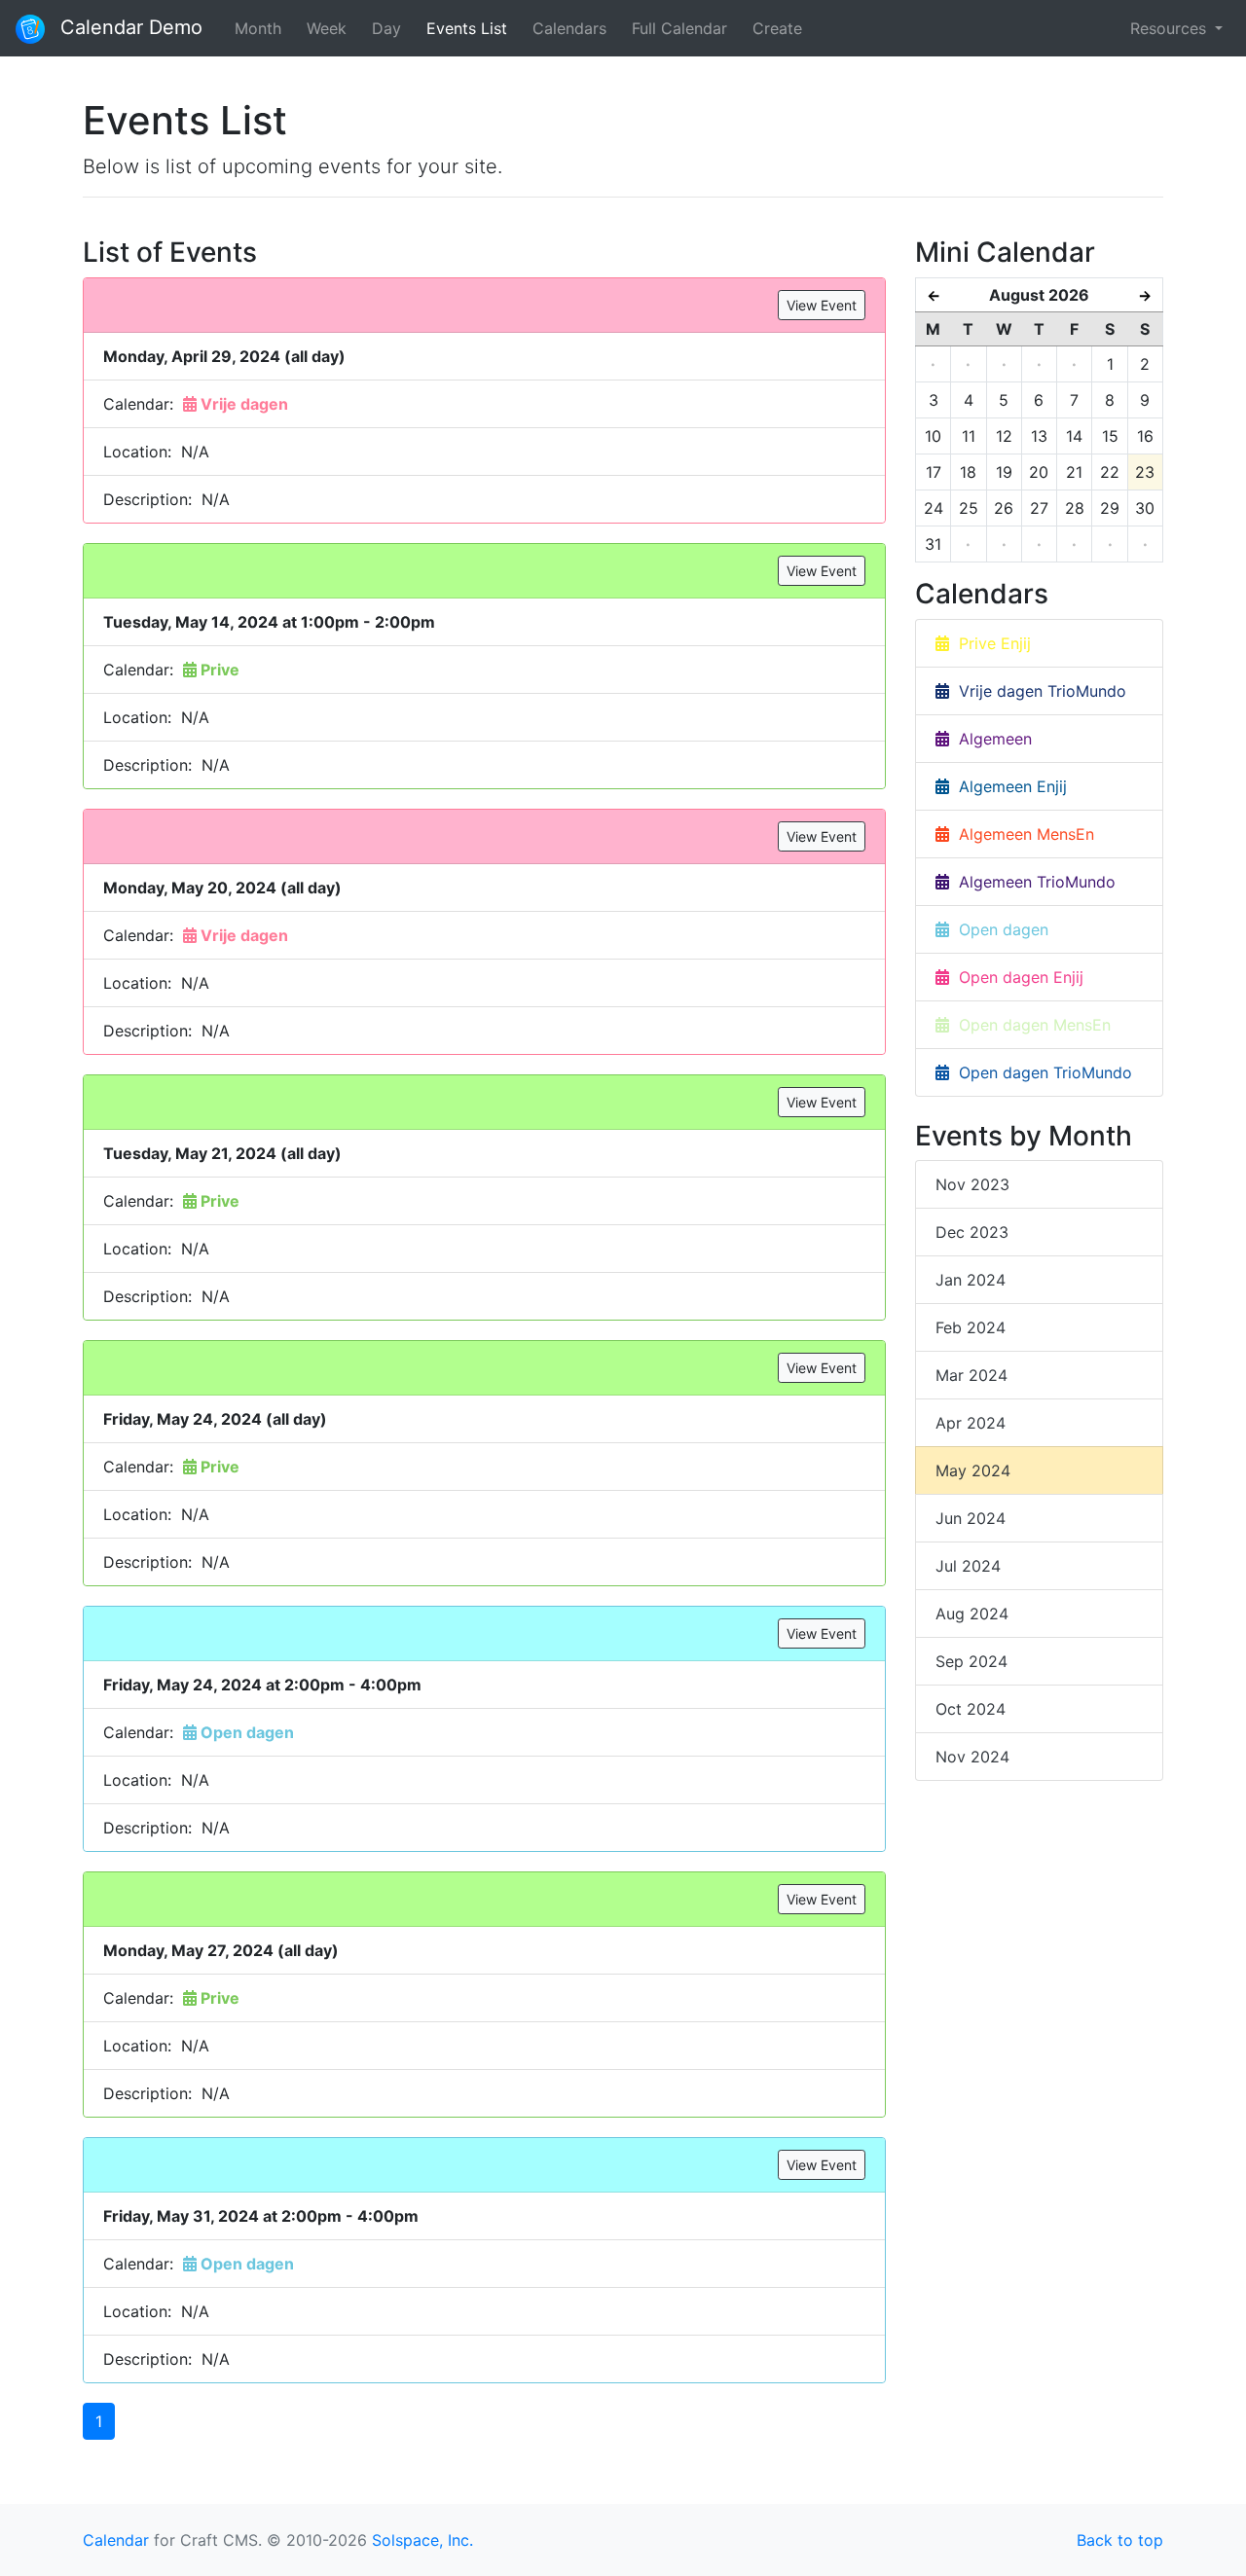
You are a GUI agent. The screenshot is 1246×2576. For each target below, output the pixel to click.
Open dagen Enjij (1016, 977)
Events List (467, 28)
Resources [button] (1171, 28)
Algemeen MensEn (1022, 834)
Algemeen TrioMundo (1032, 882)
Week (327, 28)
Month (258, 28)
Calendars (569, 28)
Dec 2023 (972, 1232)
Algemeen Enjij (1008, 786)
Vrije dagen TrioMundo (1038, 691)
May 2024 (973, 1470)
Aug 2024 (972, 1614)
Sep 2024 (971, 1661)
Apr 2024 (971, 1423)
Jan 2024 (971, 1280)
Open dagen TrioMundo (1041, 1072)
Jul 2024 (968, 1566)
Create (777, 28)
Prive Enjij (990, 643)
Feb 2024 (971, 1327)
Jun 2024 (971, 1518)
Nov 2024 (972, 1757)
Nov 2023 (972, 1184)
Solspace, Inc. (422, 2540)
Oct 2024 (971, 1709)
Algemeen (990, 739)
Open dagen (999, 929)
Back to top (1120, 2540)
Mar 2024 (971, 1375)
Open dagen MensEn (1030, 1025)
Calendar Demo (128, 27)
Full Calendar (679, 28)
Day (386, 28)
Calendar (116, 2540)
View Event (822, 305)
